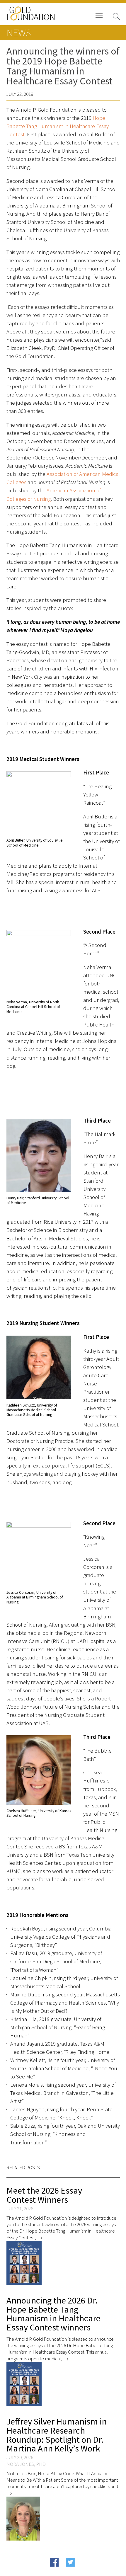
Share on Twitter (82, 2571)
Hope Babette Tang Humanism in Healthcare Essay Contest (58, 126)
